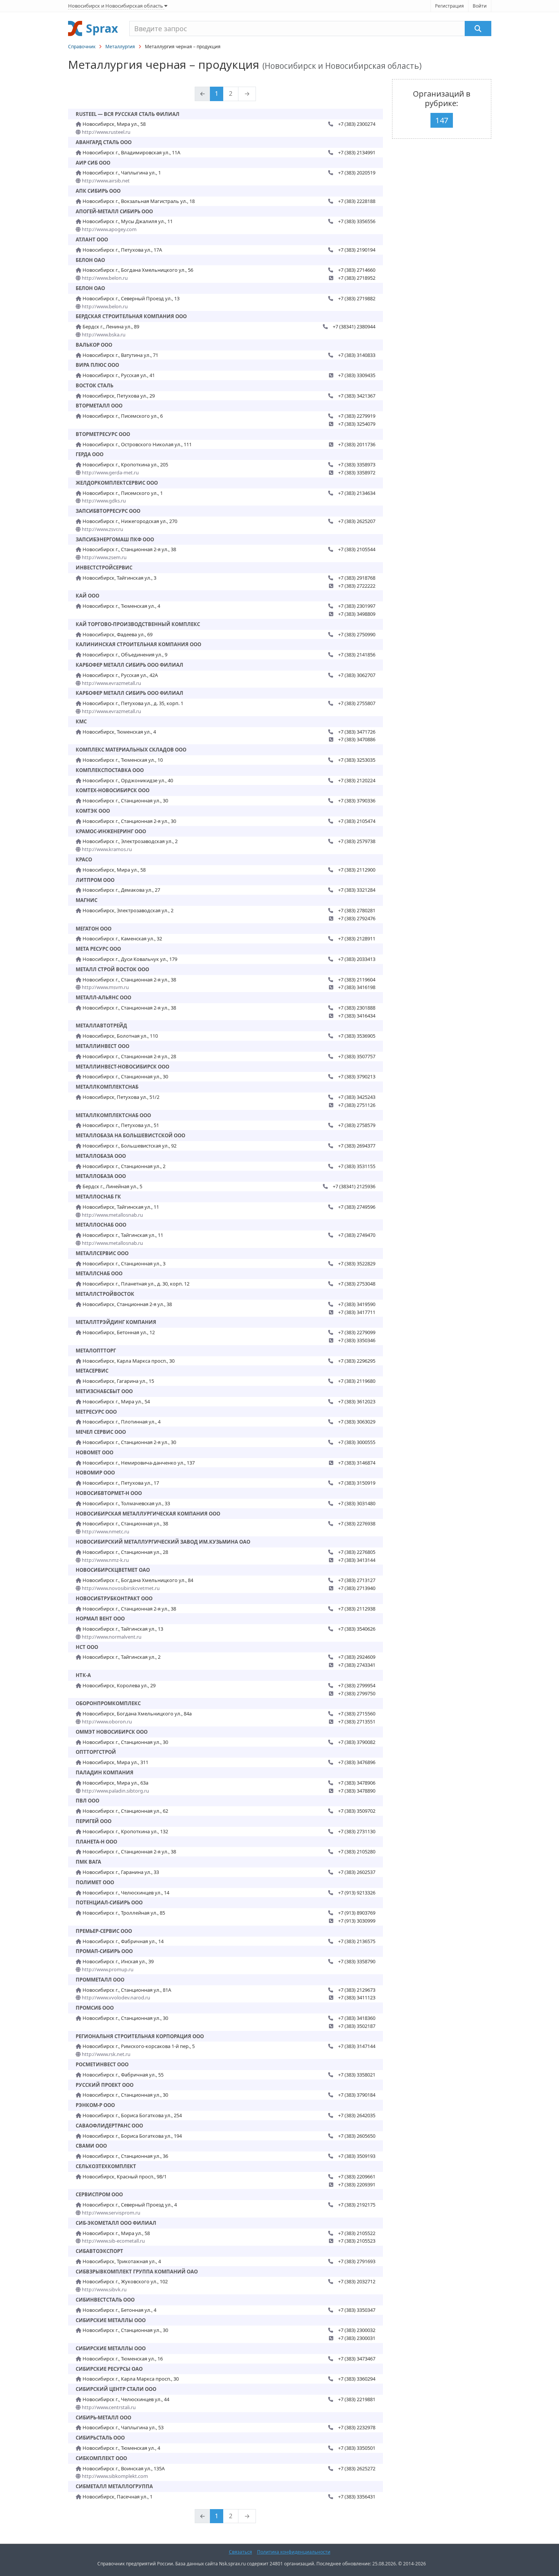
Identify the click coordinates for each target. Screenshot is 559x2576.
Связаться (241, 2552)
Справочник (82, 47)
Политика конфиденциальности (294, 2552)
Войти (480, 6)
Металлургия (120, 47)
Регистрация (449, 6)
